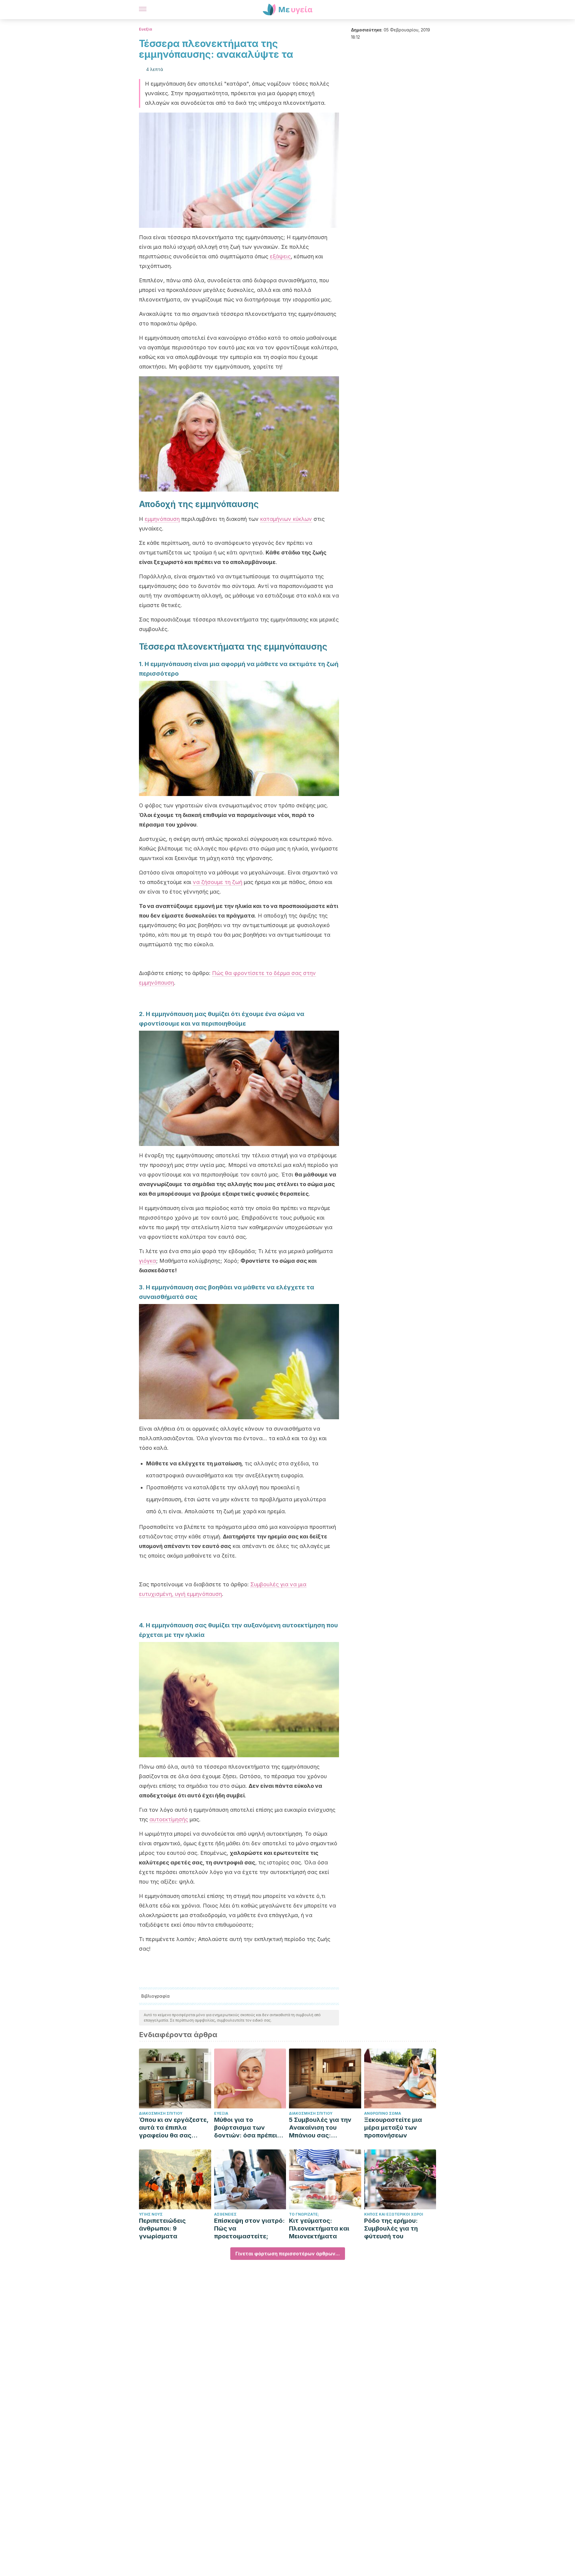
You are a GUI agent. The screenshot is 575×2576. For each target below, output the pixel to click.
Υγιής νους (151, 2214)
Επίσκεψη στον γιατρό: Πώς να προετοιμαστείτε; (249, 2228)
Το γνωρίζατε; (304, 2214)
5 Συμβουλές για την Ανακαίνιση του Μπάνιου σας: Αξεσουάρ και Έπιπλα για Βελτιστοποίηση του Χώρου (322, 2128)
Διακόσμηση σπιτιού (161, 2113)
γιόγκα (147, 1261)
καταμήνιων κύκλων (286, 519)
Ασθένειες (225, 2214)
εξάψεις (280, 256)
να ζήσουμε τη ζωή (218, 882)
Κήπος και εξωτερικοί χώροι (394, 2214)
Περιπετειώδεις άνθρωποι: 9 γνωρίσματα (162, 2228)
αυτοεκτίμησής (169, 1819)
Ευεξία (146, 29)
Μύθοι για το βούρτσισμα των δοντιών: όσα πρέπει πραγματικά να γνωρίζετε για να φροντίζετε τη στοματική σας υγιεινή (249, 2128)
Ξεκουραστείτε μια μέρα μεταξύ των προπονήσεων (393, 2128)
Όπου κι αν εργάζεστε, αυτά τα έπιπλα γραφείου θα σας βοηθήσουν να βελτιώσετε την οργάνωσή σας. (174, 2128)
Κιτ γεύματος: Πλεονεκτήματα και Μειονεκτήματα (319, 2228)
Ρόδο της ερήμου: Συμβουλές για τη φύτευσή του (391, 2228)
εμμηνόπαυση (162, 519)
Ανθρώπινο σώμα (383, 2113)
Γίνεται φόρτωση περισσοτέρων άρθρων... (288, 2254)
